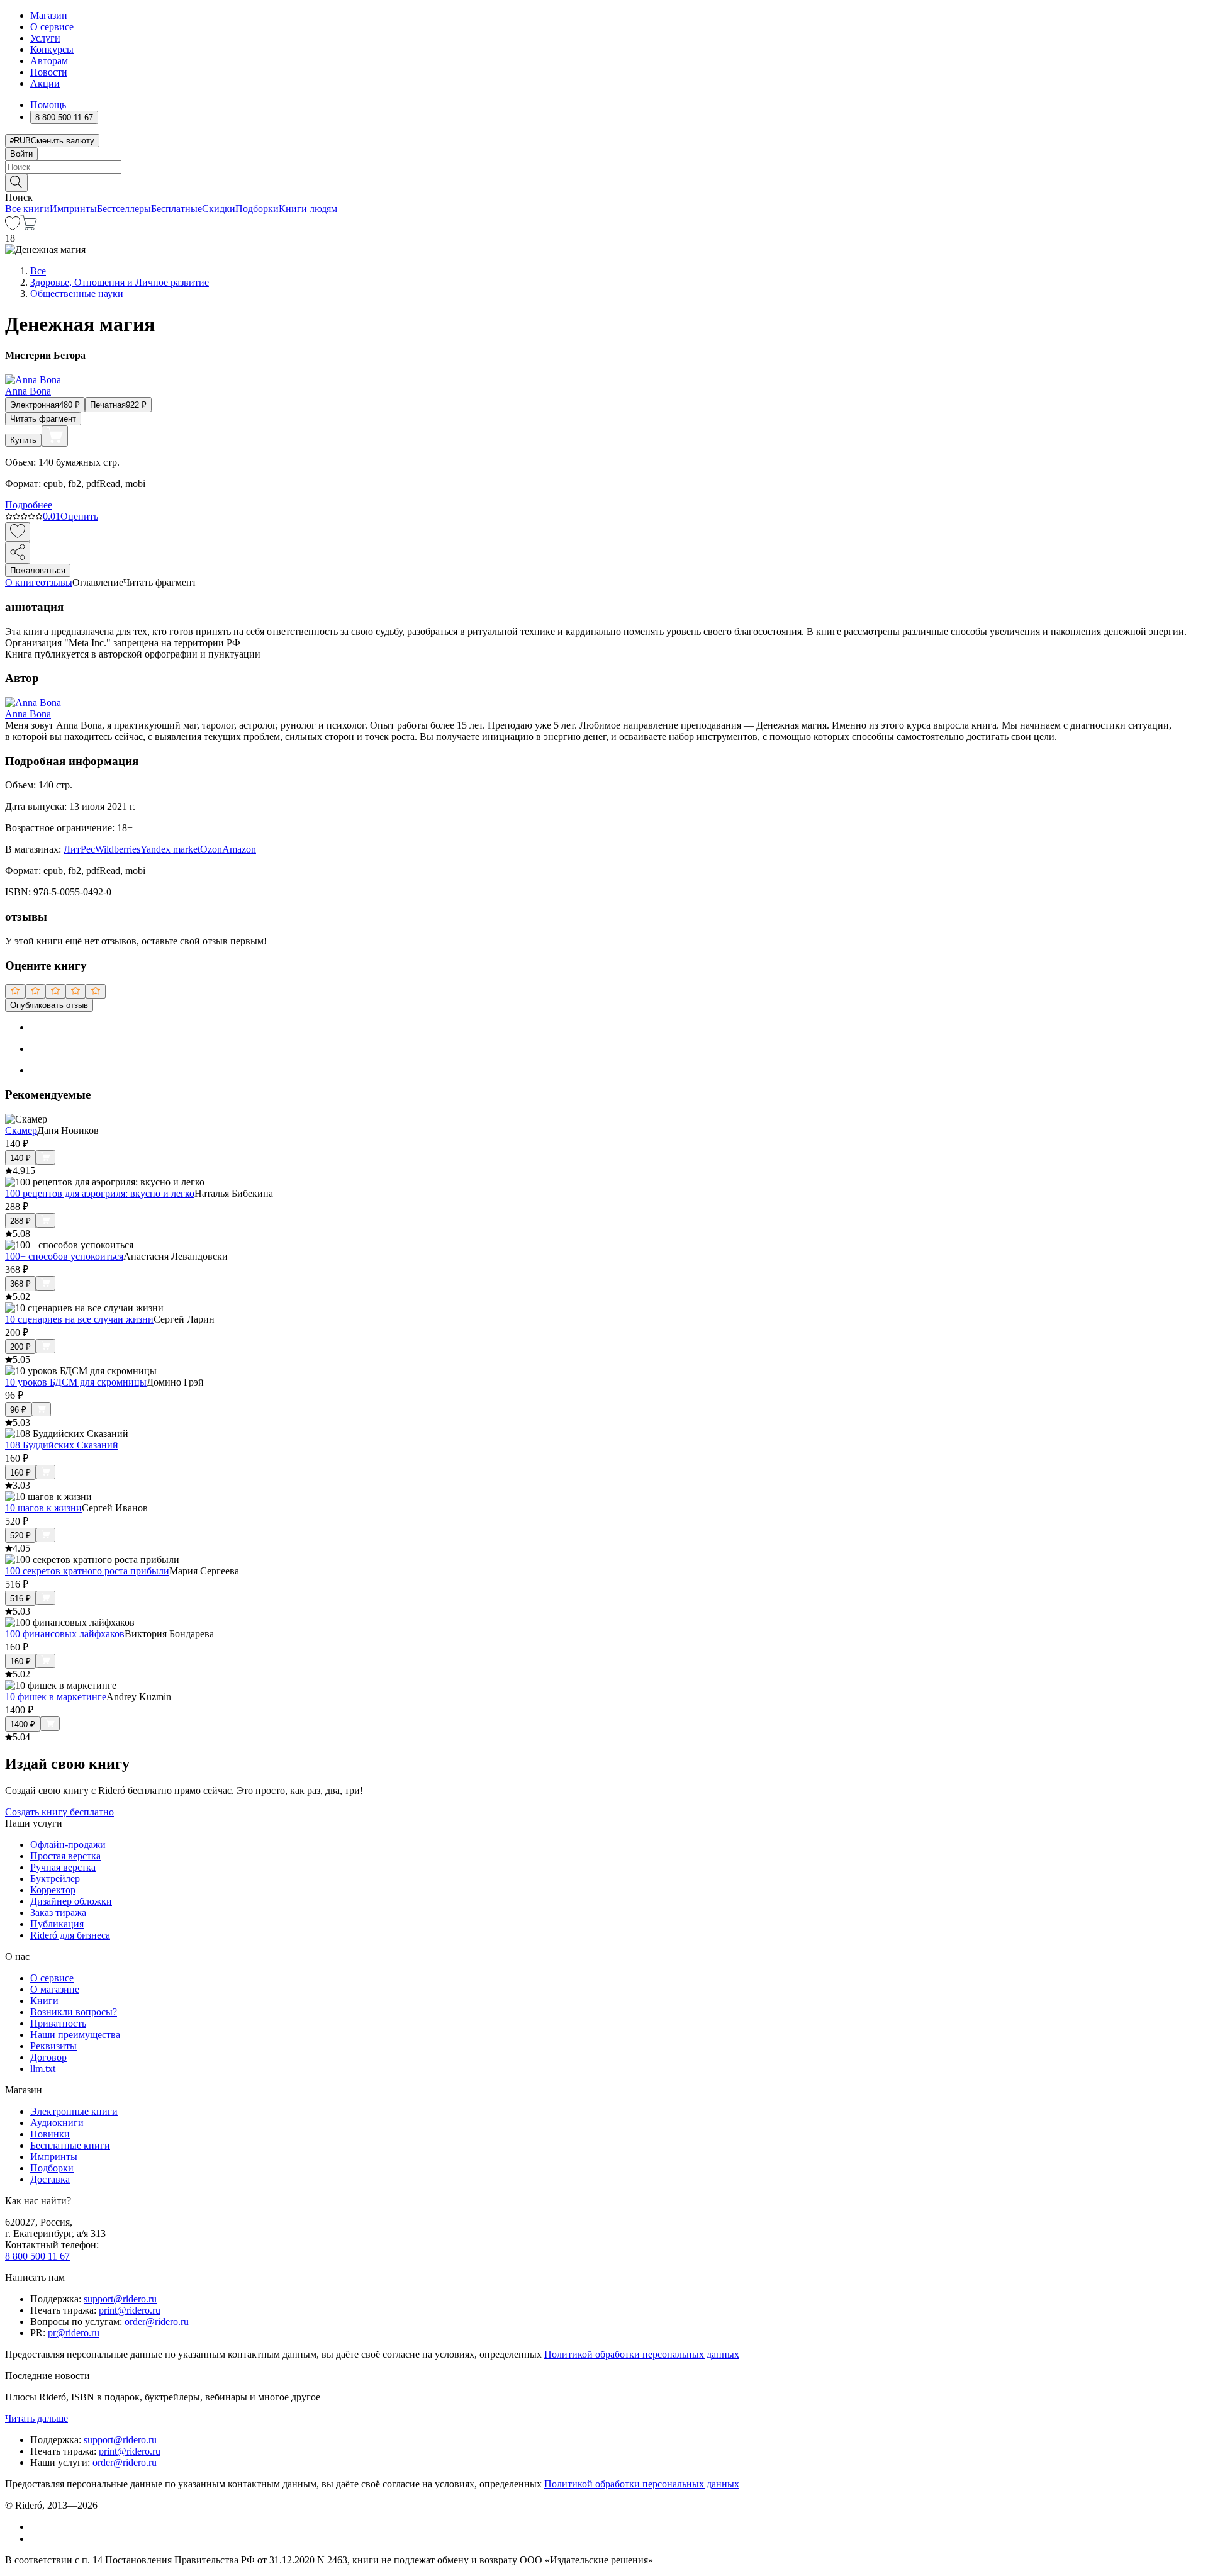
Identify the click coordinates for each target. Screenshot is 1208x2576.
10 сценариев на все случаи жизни (79, 1319)
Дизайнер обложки (71, 1901)
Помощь (48, 105)
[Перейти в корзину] (29, 227)
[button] (604, 182)
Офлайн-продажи (68, 1845)
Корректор (53, 1890)
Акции (45, 83)
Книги (44, 2001)
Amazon (239, 849)
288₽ (20, 1221)
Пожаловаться (38, 570)
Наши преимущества (75, 2035)
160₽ (20, 1473)
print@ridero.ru (130, 2310)
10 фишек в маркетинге (56, 1697)
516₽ (20, 1599)
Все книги (27, 209)
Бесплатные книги (70, 2145)
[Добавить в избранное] (18, 532)
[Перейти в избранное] (13, 227)
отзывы (56, 582)
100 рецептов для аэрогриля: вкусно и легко (100, 1193)
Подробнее (29, 505)
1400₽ (23, 1724)
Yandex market (170, 849)
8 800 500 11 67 (37, 2256)
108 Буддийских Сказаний (62, 1445)
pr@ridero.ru (74, 2333)
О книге (23, 582)
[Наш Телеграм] (36, 2539)
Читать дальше (36, 2418)
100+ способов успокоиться (64, 1256)
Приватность (58, 2023)
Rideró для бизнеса (70, 1935)
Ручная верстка (63, 1867)
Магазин (49, 15)
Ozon (211, 849)
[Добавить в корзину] (55, 436)
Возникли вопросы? (74, 2012)
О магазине (55, 1989)
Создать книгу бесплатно (59, 1812)
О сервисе (52, 27)
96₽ (18, 1410)
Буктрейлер (55, 1879)
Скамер (21, 1130)
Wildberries (118, 849)
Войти (21, 154)
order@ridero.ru (157, 2321)
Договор (48, 2057)
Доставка (50, 2179)
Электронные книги (74, 2111)
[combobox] (604, 167)
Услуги (45, 38)
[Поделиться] (18, 553)
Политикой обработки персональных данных (642, 2354)
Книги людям (308, 209)
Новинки (50, 2134)
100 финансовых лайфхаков (65, 1634)
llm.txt (43, 2069)
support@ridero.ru (120, 2299)
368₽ (20, 1284)
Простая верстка (65, 1856)
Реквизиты (53, 2046)
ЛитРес (79, 849)
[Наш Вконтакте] (37, 2527)
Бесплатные (176, 209)
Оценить (79, 516)
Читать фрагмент (43, 419)
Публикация (57, 1924)
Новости (49, 72)
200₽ (20, 1347)
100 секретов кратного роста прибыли (87, 1571)
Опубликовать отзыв (49, 1005)
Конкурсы (52, 49)
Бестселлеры (124, 209)
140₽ (20, 1158)
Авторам (49, 61)
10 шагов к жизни (43, 1508)
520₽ (20, 1536)
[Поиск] (16, 183)
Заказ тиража (58, 1912)
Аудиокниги (57, 2123)
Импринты (73, 209)
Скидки (219, 209)
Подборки (257, 209)
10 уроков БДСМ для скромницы (76, 1382)
